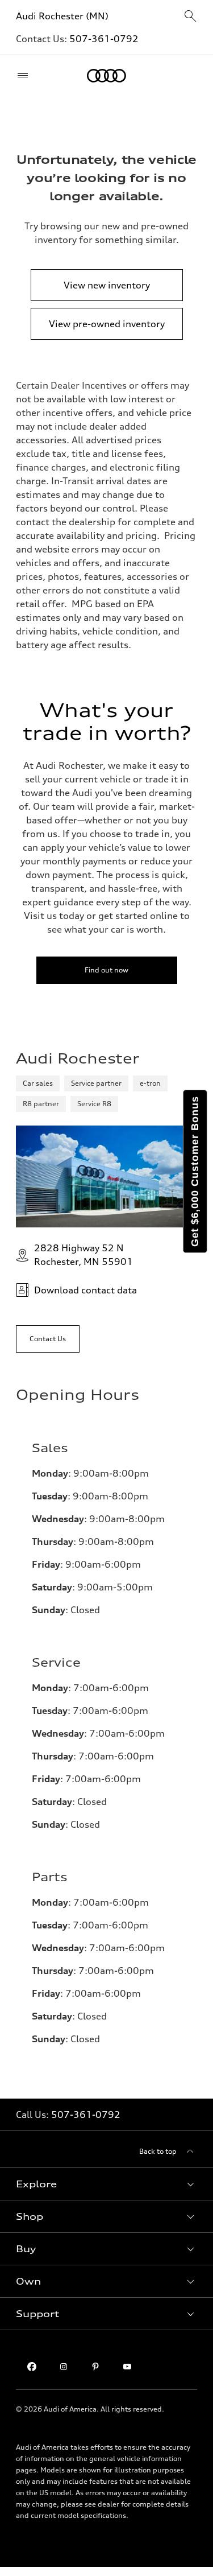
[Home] (106, 76)
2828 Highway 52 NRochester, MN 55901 (83, 1255)
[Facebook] (32, 2367)
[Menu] (25, 76)
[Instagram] (64, 2367)
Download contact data (85, 1290)
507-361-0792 (104, 39)
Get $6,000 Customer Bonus (195, 1171)
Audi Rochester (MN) (62, 16)
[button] (106, 2184)
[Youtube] (127, 2367)
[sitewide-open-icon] (190, 17)
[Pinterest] (95, 2367)
